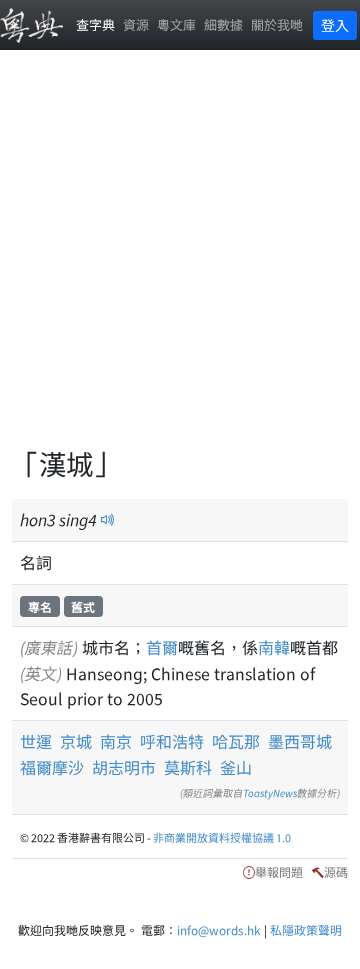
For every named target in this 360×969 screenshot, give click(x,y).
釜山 (236, 767)
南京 (116, 741)
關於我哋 (277, 24)
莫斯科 (188, 767)
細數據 (223, 24)
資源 (136, 24)
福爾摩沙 (52, 767)
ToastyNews (270, 792)
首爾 (162, 647)
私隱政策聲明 (306, 929)
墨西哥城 (300, 741)
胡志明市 (124, 767)
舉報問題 (279, 871)
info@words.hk (219, 929)
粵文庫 (176, 24)
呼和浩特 (172, 741)
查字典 (95, 24)
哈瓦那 (236, 741)
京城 (76, 741)
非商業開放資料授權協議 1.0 (222, 837)
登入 (335, 25)
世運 (36, 741)
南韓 (274, 647)
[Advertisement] (180, 260)
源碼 (336, 871)
